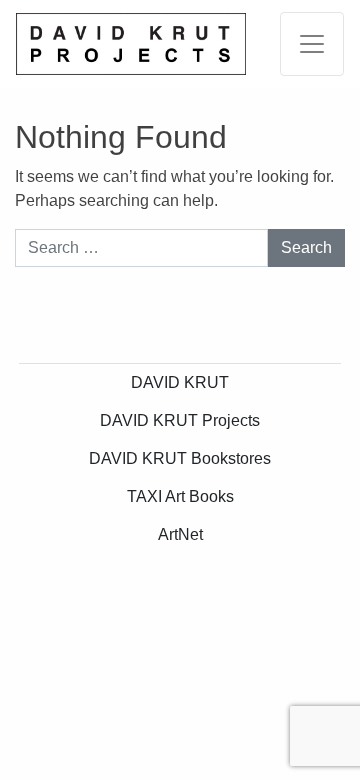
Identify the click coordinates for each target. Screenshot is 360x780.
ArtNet (180, 534)
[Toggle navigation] (312, 44)
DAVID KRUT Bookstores (180, 458)
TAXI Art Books (180, 496)
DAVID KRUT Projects (180, 420)
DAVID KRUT (180, 382)
